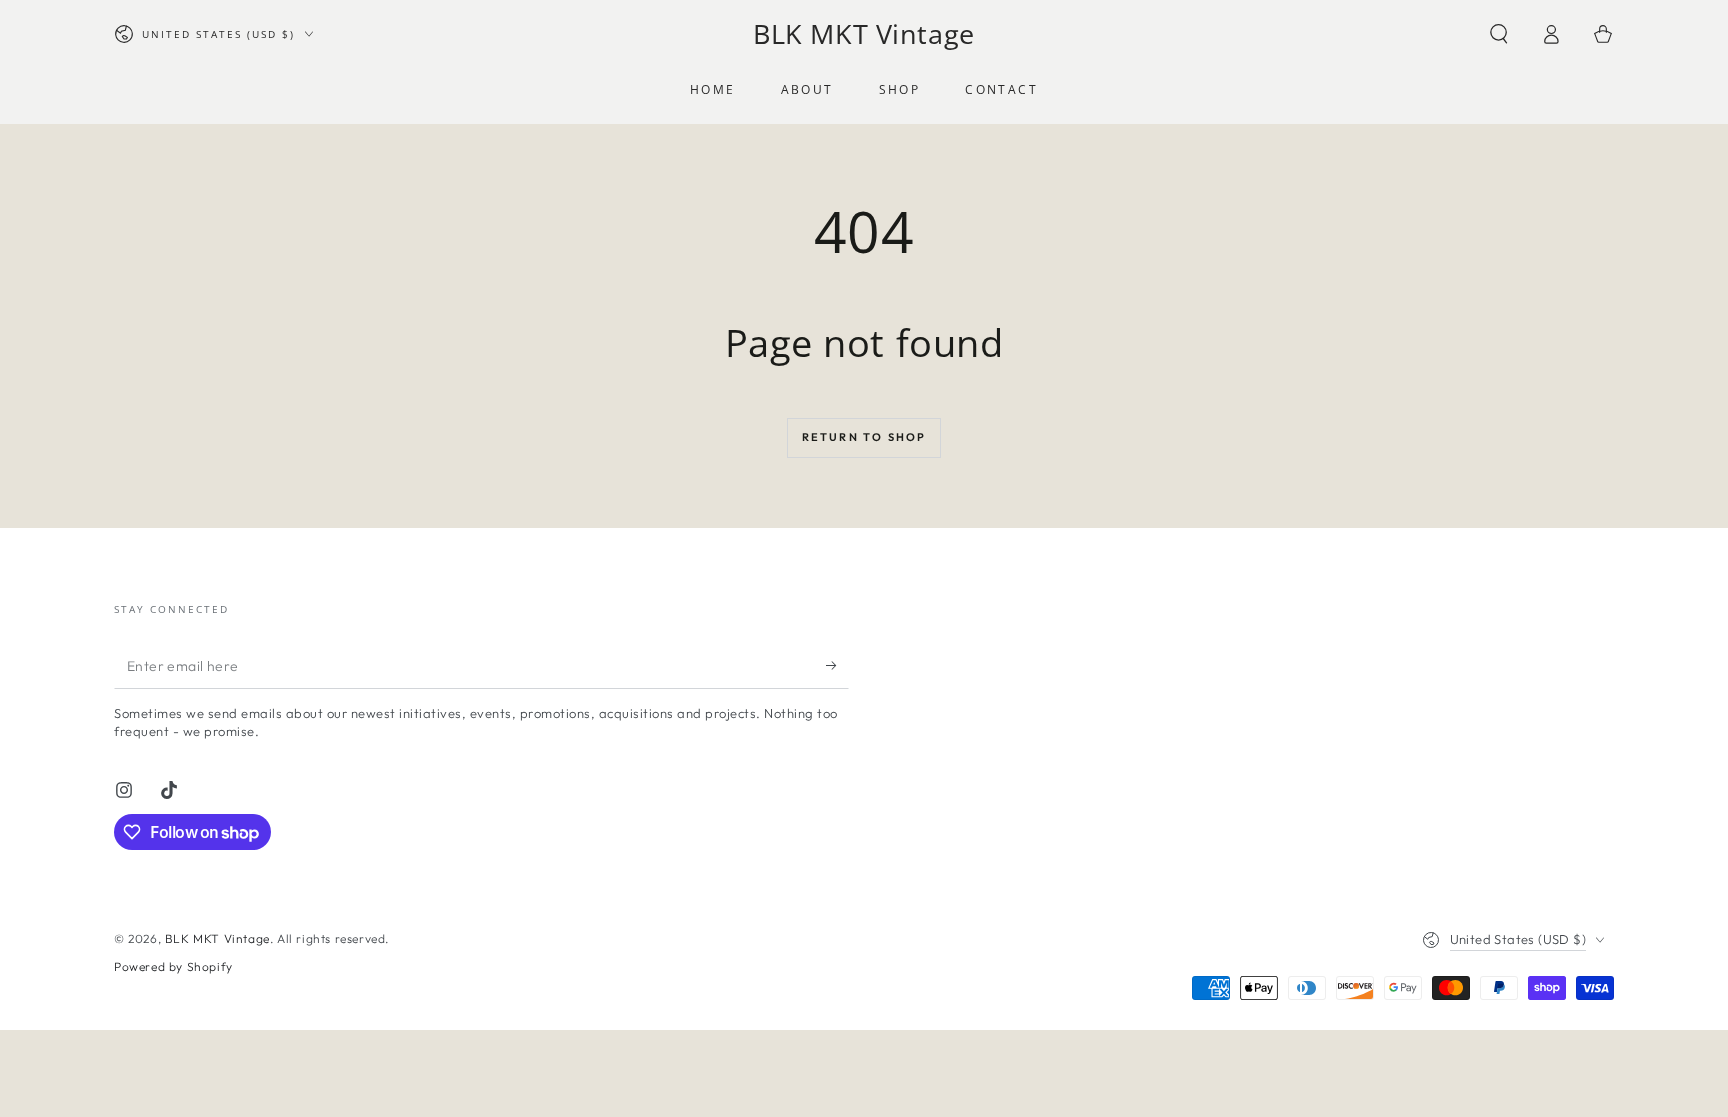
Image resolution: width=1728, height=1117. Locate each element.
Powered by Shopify (173, 966)
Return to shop (864, 437)
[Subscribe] (837, 666)
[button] (1499, 34)
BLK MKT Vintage (217, 938)
